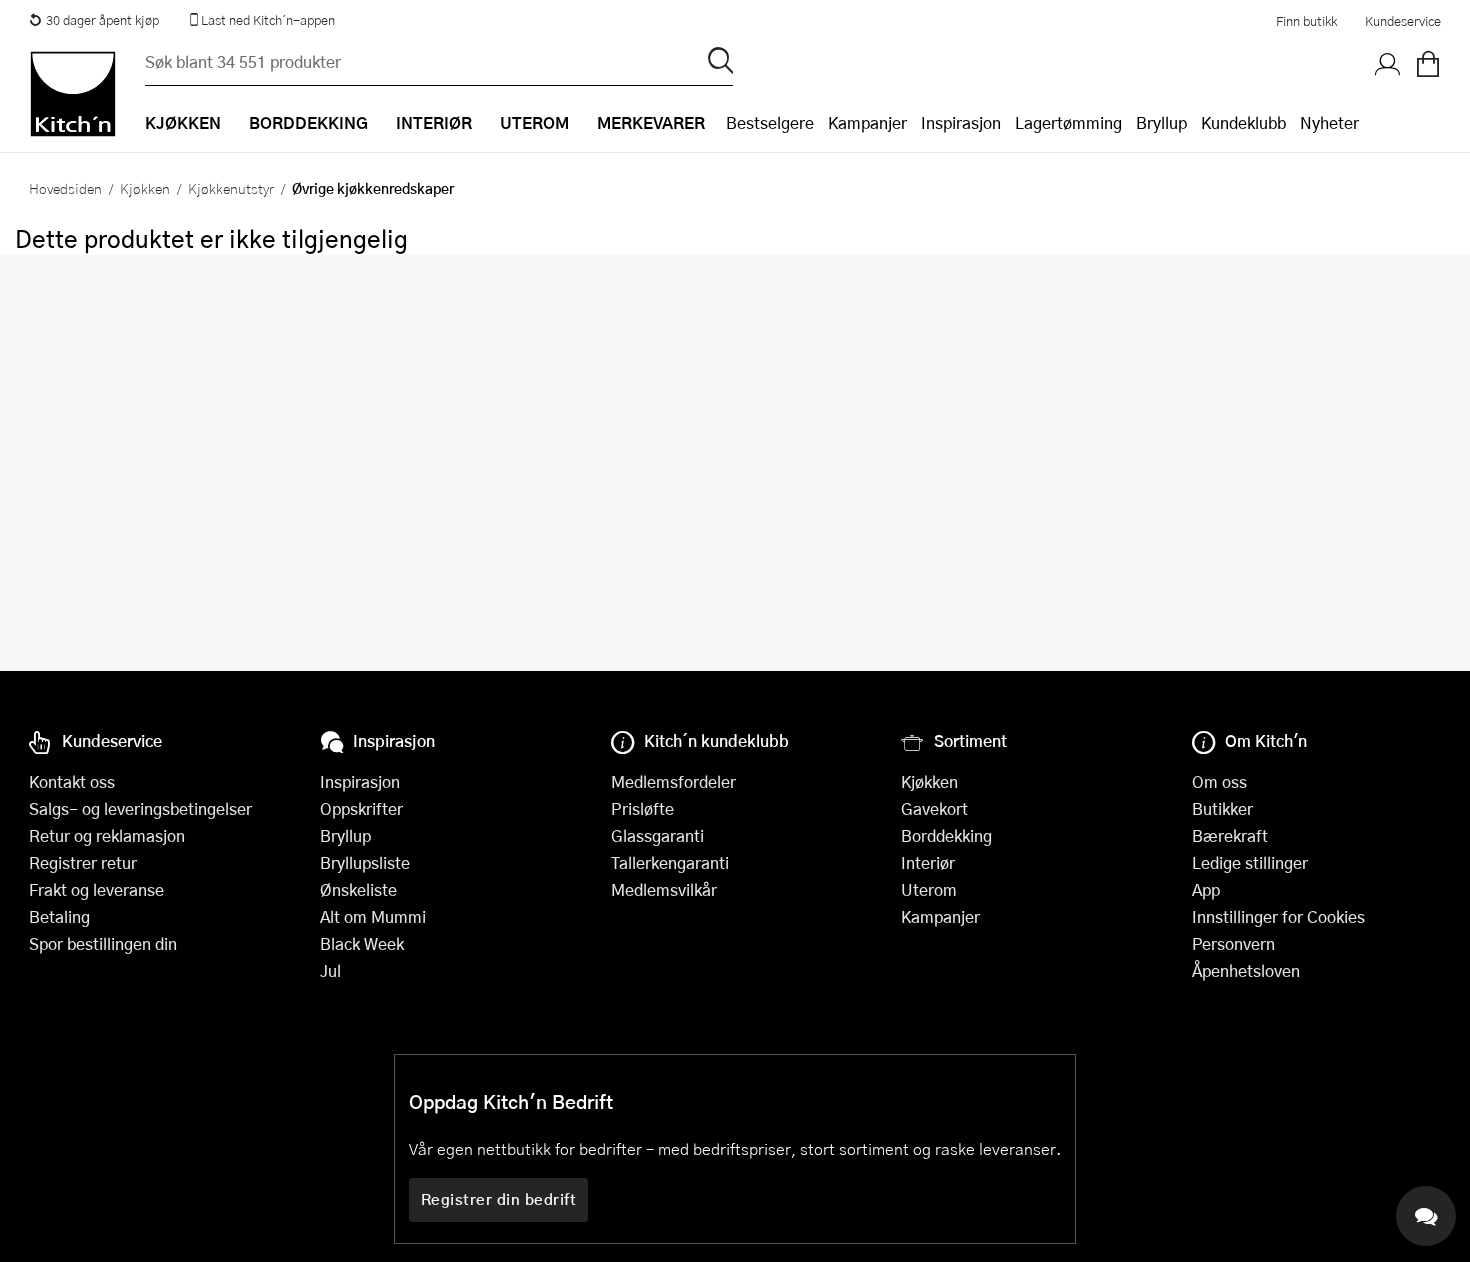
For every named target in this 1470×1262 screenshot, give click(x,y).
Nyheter (1329, 122)
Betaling (59, 916)
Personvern (1233, 943)
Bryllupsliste (365, 862)
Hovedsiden (65, 188)
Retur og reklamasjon (107, 835)
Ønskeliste (358, 889)
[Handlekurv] (1428, 65)
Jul (330, 970)
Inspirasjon (961, 122)
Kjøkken (145, 188)
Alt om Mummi (373, 916)
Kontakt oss (72, 781)
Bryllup (1161, 122)
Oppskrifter (361, 808)
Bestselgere (770, 122)
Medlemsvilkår (664, 889)
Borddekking (946, 835)
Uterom (929, 889)
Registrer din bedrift (499, 1199)
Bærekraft (1230, 835)
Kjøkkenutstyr (231, 188)
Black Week (362, 943)
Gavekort (934, 808)
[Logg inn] (1388, 65)
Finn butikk (1306, 21)
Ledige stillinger (1250, 862)
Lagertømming (1068, 122)
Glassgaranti (657, 835)
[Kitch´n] (73, 94)
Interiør (928, 862)
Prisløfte (642, 808)
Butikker (1222, 808)
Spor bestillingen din (103, 943)
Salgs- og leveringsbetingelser (140, 808)
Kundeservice (1403, 21)
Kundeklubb (1243, 122)
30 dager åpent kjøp (102, 20)
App (1206, 889)
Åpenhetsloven (1246, 970)
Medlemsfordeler (673, 781)
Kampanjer (867, 122)
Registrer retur (83, 862)
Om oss (1219, 781)
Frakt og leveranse (96, 889)
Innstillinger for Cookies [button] (1278, 916)
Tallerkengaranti (670, 862)
